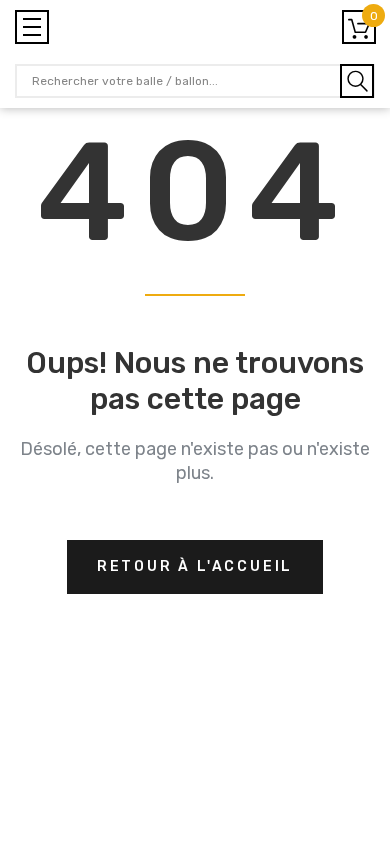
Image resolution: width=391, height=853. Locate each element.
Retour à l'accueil (195, 566)
